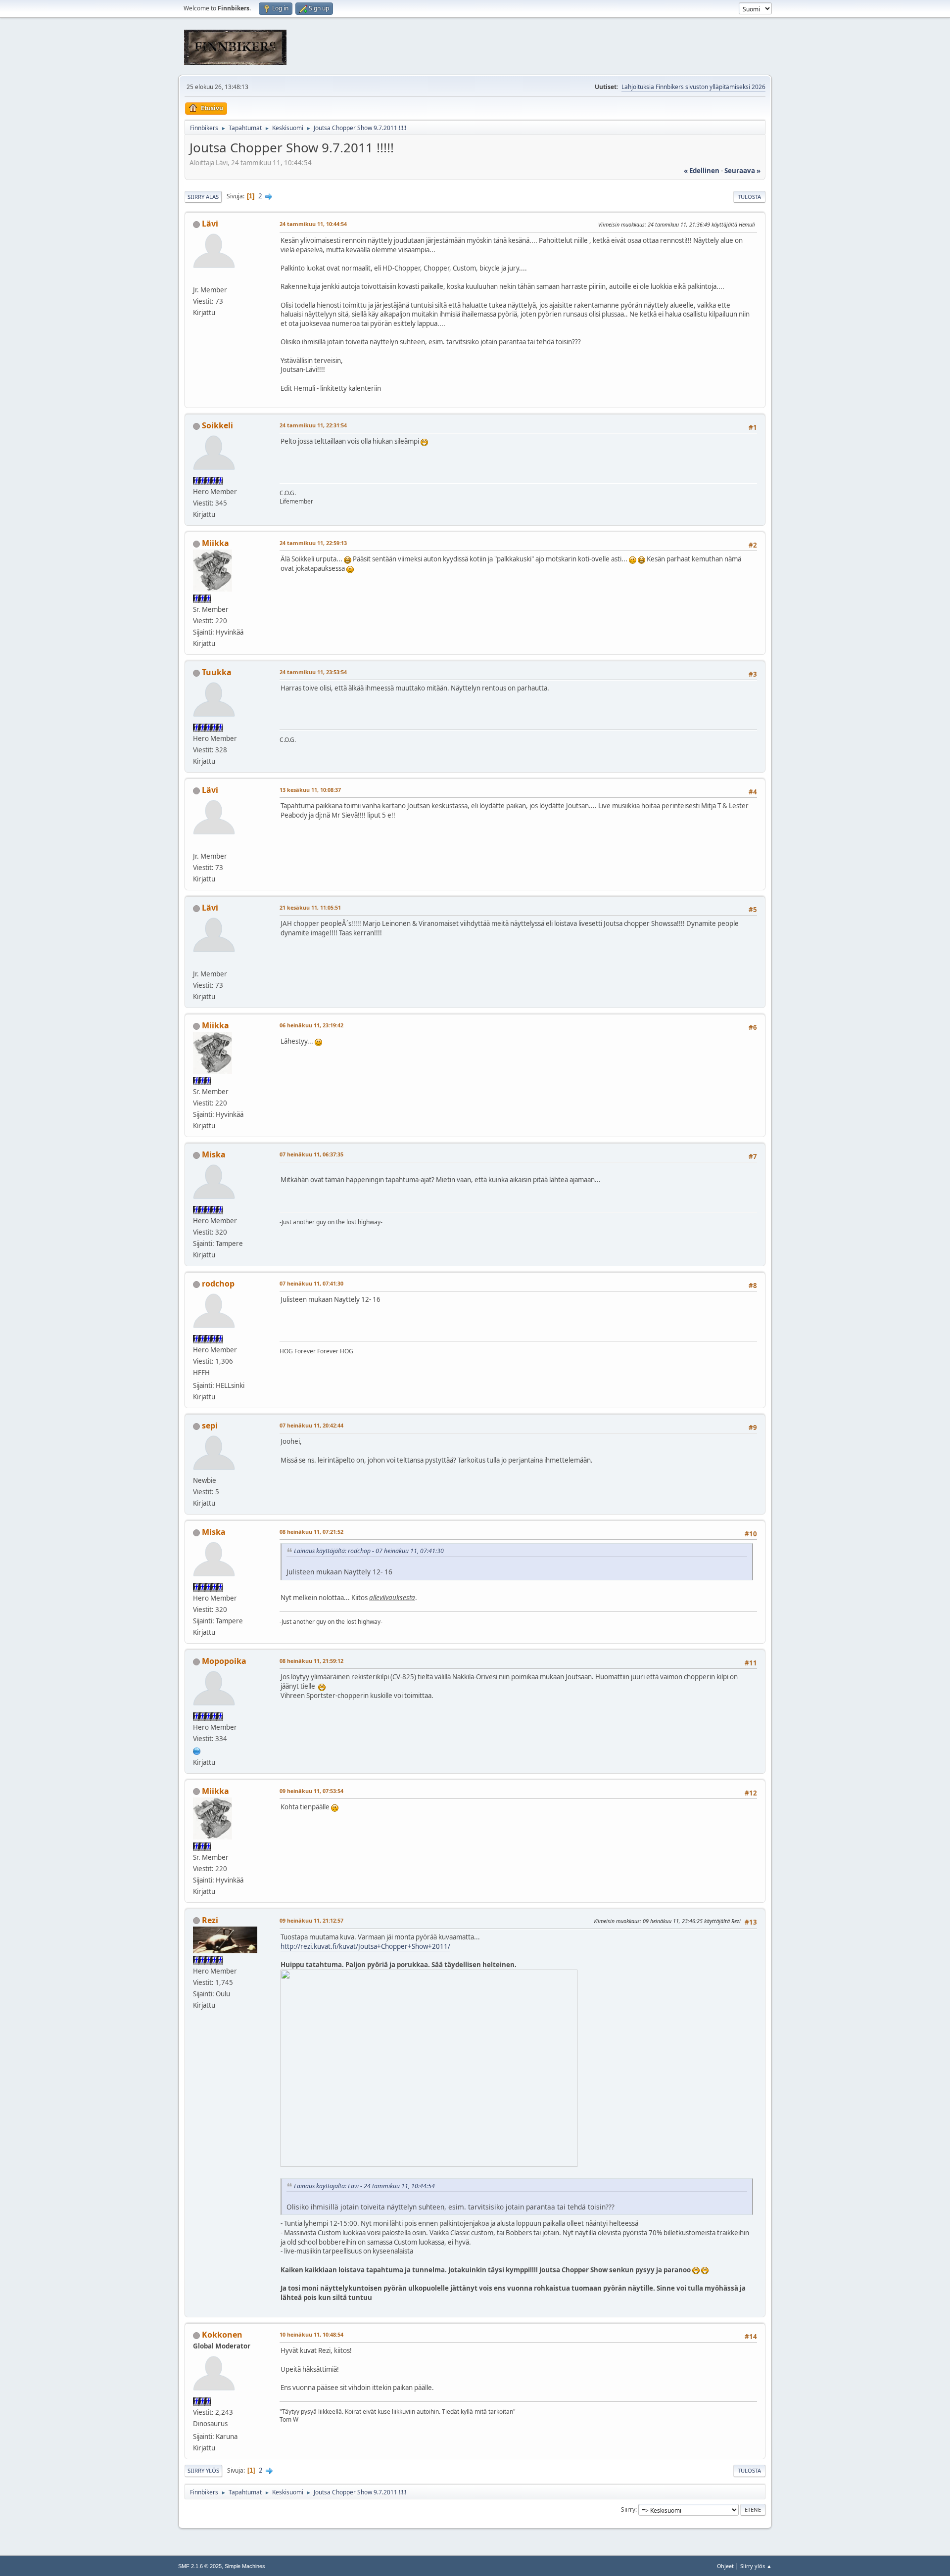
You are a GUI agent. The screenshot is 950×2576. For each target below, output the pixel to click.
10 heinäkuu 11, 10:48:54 (311, 2334)
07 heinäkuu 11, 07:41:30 (311, 1283)
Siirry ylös (203, 2470)
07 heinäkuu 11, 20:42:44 (311, 1425)
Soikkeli (217, 425)
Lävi (210, 224)
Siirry (628, 2509)
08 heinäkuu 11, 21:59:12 (311, 1661)
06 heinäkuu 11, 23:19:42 (311, 1025)
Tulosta (749, 197)
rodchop (218, 1284)
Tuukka (217, 672)
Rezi (210, 1920)
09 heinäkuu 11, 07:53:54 (311, 1791)
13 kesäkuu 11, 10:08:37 (310, 790)
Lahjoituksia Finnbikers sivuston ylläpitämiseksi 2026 (693, 87)
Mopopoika (224, 1661)
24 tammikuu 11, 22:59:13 (313, 543)
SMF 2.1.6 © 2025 (200, 2566)
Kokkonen (222, 2335)
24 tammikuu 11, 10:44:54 (313, 224)
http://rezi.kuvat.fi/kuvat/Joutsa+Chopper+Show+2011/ (365, 1946)
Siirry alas (203, 197)
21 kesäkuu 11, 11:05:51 (310, 907)
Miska (214, 1154)
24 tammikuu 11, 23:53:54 (313, 672)
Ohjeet (725, 2566)
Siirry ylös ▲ (756, 2566)
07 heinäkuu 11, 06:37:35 (311, 1154)
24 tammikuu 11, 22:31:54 (313, 425)
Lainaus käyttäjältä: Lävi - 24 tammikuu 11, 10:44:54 (364, 2186)
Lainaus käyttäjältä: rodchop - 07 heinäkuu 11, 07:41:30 (369, 1551)
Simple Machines (245, 2566)
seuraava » (742, 171)
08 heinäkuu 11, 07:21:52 (311, 1532)
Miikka (215, 543)
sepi (210, 1426)
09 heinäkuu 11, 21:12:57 (311, 1920)
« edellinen (702, 171)
